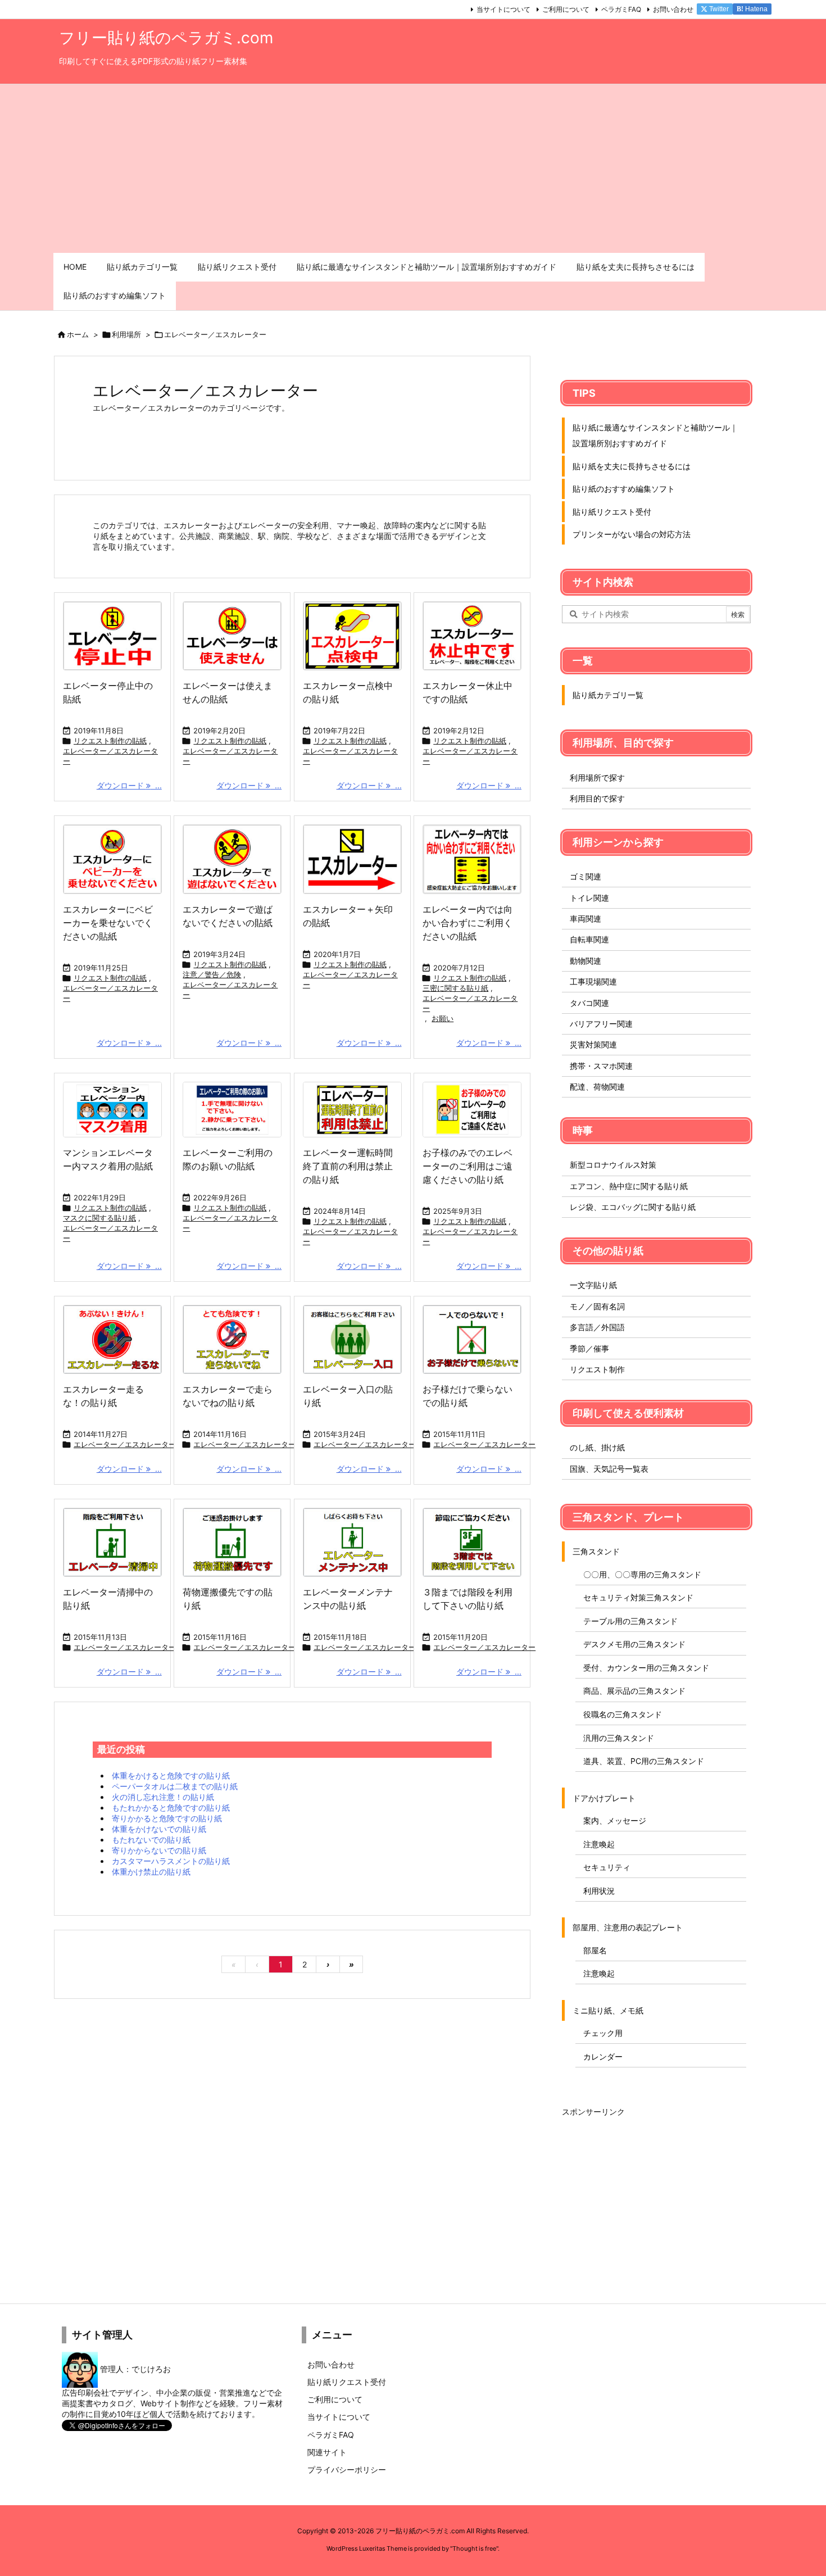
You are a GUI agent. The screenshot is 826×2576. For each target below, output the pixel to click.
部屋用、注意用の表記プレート (628, 1927)
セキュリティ (607, 1867)
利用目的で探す (597, 798)
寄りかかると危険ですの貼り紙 (167, 1818)
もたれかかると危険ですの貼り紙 (171, 1808)
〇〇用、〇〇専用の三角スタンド (642, 1574)
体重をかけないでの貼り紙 (159, 1829)
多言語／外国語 (597, 1327)
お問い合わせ (673, 9)
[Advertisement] (413, 169)
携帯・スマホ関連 (601, 1066)
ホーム (78, 334)
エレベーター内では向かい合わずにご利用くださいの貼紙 (468, 923)
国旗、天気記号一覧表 (609, 1469)
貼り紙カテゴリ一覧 (608, 695)
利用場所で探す (597, 777)
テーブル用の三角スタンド (630, 1621)
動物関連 (586, 961)
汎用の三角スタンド (619, 1738)
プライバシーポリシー (347, 2470)
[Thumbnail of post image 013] (472, 1542)
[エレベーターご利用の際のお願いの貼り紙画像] (232, 1110)
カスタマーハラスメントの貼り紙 (171, 1861)
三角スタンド (596, 1551)
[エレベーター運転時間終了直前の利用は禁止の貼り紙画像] (352, 1110)
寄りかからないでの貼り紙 (159, 1850)
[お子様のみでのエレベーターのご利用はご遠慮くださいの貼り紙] (472, 1110)
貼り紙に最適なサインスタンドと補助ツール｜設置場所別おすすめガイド (655, 435)
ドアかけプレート (604, 1798)
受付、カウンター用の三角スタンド (646, 1668)
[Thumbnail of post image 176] (472, 1339)
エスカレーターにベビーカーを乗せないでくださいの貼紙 (108, 923)
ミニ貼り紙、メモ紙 (608, 2010)
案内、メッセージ (615, 1820)
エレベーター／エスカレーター (110, 756)
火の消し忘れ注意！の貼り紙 (163, 1797)
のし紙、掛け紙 (597, 1447)
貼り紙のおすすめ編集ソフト (624, 489)
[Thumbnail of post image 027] (232, 1542)
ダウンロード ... (129, 785)
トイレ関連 (589, 898)
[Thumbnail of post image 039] (232, 1339)
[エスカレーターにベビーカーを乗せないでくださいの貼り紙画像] (112, 859)
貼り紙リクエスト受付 (612, 512)
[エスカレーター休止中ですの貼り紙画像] (472, 636)
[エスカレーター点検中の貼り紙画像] (352, 636)
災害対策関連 (593, 1044)
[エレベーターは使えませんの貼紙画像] (232, 636)
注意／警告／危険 (212, 974)
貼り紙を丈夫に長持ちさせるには (632, 466)
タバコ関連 (589, 1003)
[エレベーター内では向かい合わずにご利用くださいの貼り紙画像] (472, 859)
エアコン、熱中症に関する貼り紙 (629, 1186)
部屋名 (595, 1950)
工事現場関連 (593, 981)
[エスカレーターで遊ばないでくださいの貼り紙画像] (232, 859)
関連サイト (327, 2452)
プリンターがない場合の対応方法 (632, 534)
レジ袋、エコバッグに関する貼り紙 (633, 1207)
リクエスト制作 (597, 1369)
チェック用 (603, 2033)
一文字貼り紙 (593, 1285)
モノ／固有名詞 (597, 1306)
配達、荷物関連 (597, 1087)
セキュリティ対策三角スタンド (638, 1597)
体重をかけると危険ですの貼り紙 (171, 1775)
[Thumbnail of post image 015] (352, 1542)
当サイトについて (503, 9)
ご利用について (566, 9)
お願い (442, 1018)
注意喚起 (599, 1844)
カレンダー (603, 2056)
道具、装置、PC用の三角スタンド (644, 1761)
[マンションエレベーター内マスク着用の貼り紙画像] (112, 1110)
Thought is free (474, 2548)
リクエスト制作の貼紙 (110, 741)
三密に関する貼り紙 (455, 988)
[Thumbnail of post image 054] (112, 1542)
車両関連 (586, 919)
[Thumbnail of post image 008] (112, 1339)
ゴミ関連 (586, 876)
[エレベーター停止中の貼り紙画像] (112, 636)
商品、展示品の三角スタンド (634, 1691)
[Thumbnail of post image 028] (352, 1339)
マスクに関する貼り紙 (99, 1218)
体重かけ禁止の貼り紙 (151, 1872)
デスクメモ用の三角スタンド (634, 1644)
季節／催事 (589, 1348)
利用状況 (599, 1891)
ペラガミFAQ (621, 9)
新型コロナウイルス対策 (613, 1165)
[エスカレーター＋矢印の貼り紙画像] (352, 859)
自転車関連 (589, 939)
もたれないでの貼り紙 (151, 1840)
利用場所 (126, 334)
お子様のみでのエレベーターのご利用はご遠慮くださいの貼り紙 (468, 1166)
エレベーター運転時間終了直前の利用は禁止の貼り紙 (348, 1166)
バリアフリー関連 (601, 1024)
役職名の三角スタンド (623, 1714)
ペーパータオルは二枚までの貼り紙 (175, 1786)
